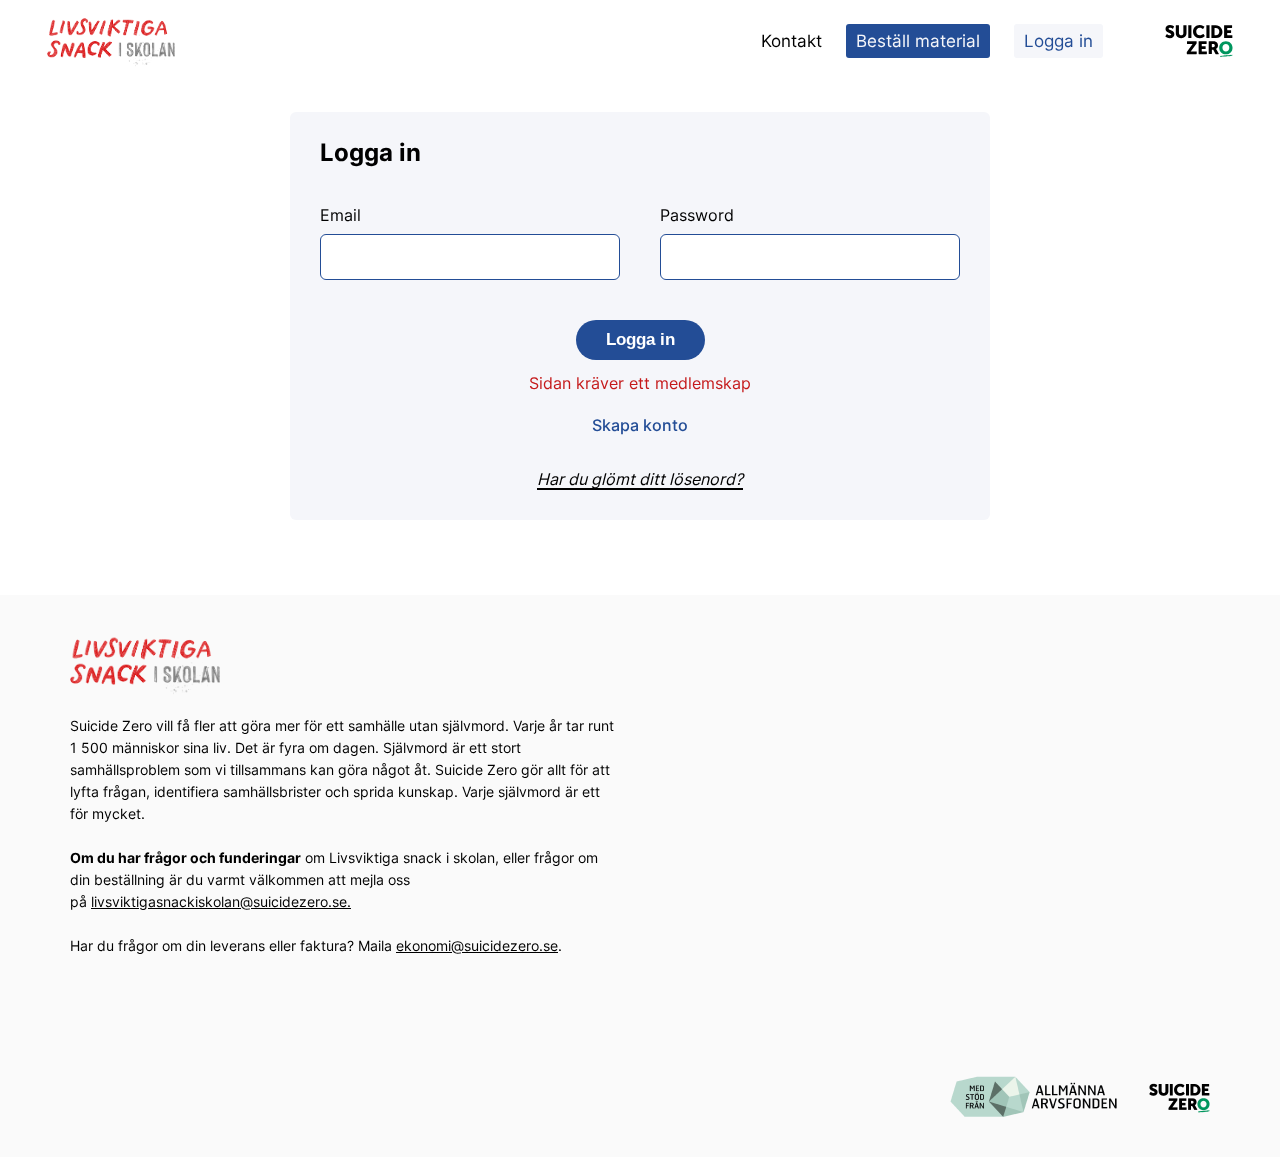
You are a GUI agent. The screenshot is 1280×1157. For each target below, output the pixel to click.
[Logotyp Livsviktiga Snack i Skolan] (112, 41)
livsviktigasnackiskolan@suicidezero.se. (221, 901)
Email (340, 215)
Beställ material (918, 41)
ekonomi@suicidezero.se (477, 945)
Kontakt (791, 41)
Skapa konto (640, 425)
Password (697, 215)
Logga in (1058, 41)
